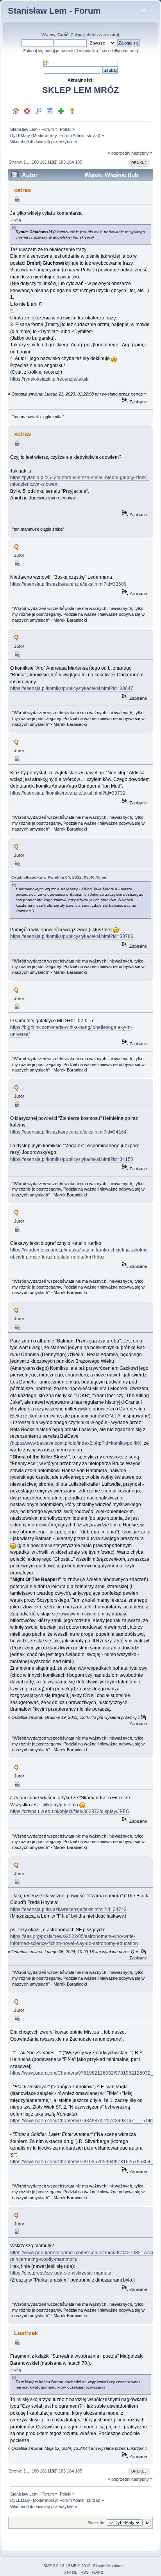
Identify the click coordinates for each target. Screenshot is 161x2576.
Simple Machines (108, 2566)
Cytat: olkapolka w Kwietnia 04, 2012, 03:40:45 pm (59, 877)
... (29, 162)
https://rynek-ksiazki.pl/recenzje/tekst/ (49, 379)
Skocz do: (97, 2523)
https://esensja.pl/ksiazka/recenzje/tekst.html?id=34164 (68, 1132)
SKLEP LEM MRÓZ (80, 90)
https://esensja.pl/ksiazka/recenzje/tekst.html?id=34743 (68, 1909)
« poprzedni (119, 153)
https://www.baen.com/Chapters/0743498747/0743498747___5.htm (82, 2121)
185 (79, 162)
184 (70, 162)
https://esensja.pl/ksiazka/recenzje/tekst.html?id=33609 (68, 584)
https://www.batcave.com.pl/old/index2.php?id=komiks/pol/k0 (76, 1443)
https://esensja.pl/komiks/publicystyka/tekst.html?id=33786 (72, 936)
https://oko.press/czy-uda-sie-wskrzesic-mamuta (61, 2273)
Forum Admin (72, 135)
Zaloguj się (81, 35)
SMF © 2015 (79, 2566)
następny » (142, 153)
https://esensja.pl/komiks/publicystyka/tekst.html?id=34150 (72, 1159)
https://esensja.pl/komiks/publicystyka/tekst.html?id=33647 (72, 688)
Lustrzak (26, 2333)
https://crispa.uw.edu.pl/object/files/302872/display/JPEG (70, 1811)
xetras (22, 190)
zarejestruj (109, 35)
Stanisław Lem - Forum (54, 11)
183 (62, 162)
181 (43, 162)
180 (35, 162)
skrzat (93, 135)
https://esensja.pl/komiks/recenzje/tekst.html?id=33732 (68, 793)
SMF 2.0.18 (54, 2566)
